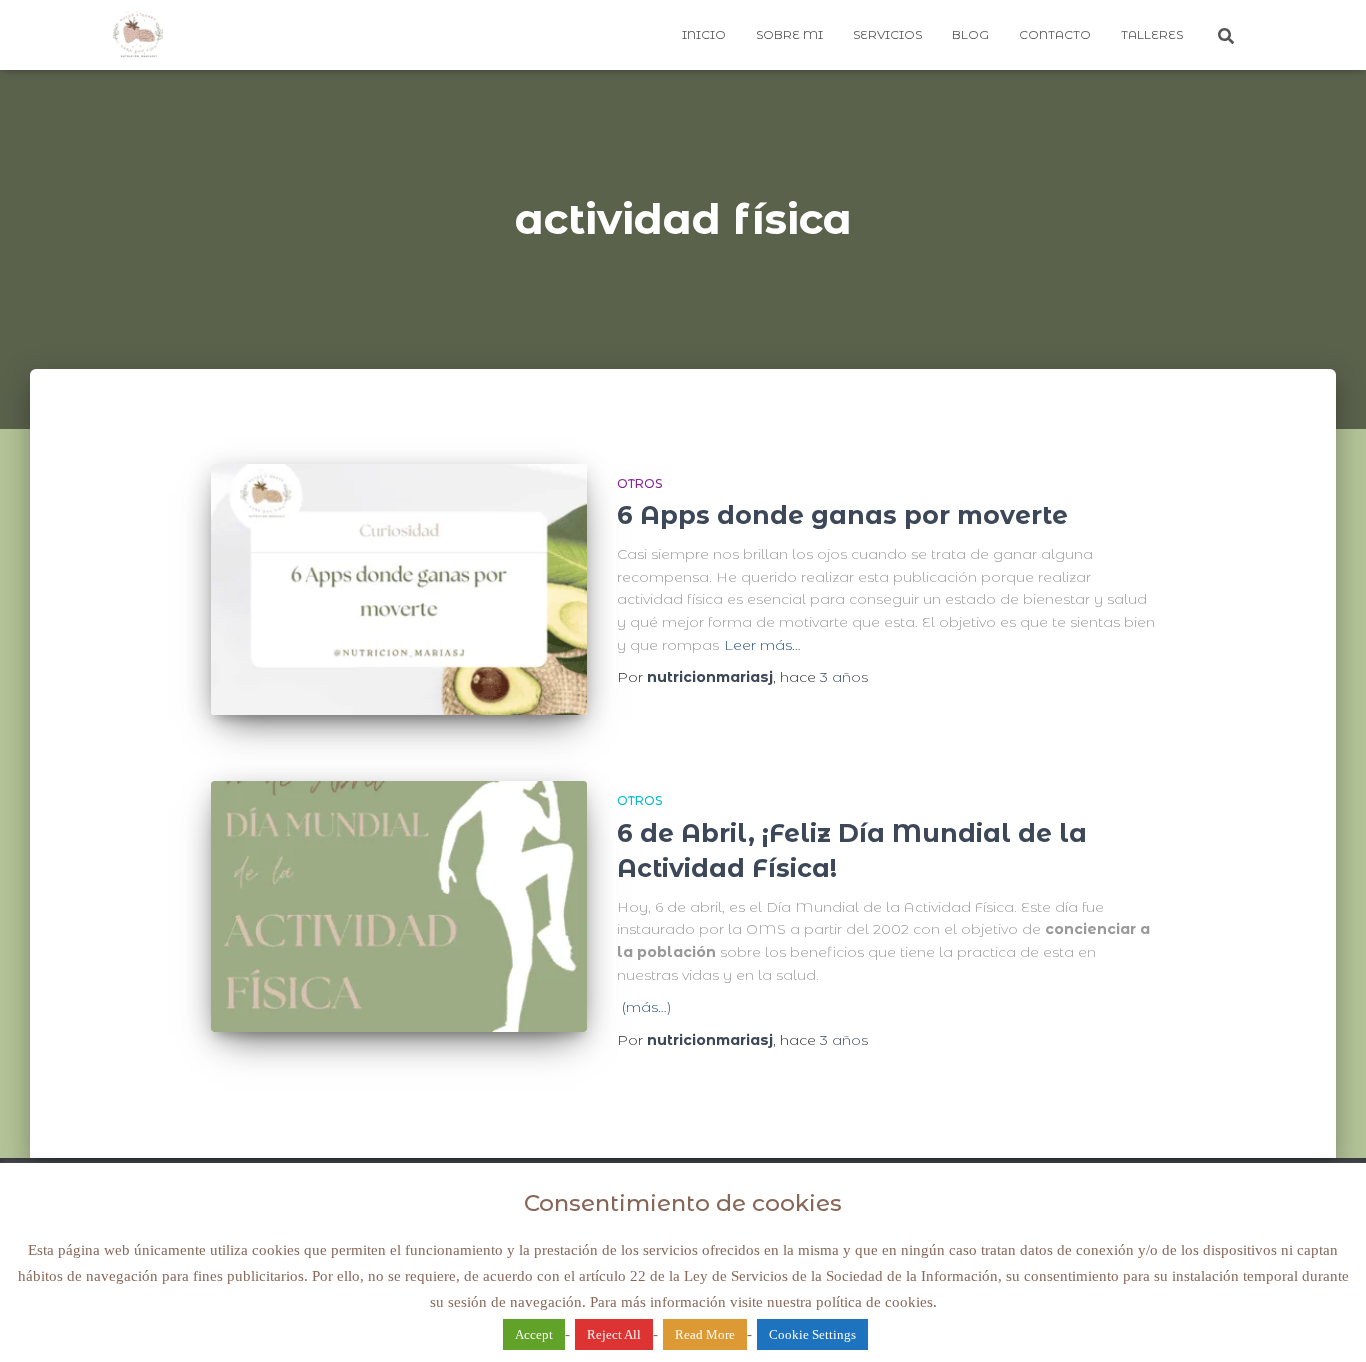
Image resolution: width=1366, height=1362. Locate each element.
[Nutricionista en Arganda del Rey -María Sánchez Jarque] (138, 35)
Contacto (1055, 34)
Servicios (887, 34)
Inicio (704, 34)
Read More (705, 1334)
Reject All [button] (614, 1334)
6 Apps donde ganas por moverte (842, 515)
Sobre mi (789, 34)
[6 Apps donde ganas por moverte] (399, 589)
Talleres (1152, 34)
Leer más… (762, 645)
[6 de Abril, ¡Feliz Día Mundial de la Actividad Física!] (399, 906)
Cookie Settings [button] (812, 1334)
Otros (639, 483)
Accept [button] (534, 1334)
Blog (970, 34)
